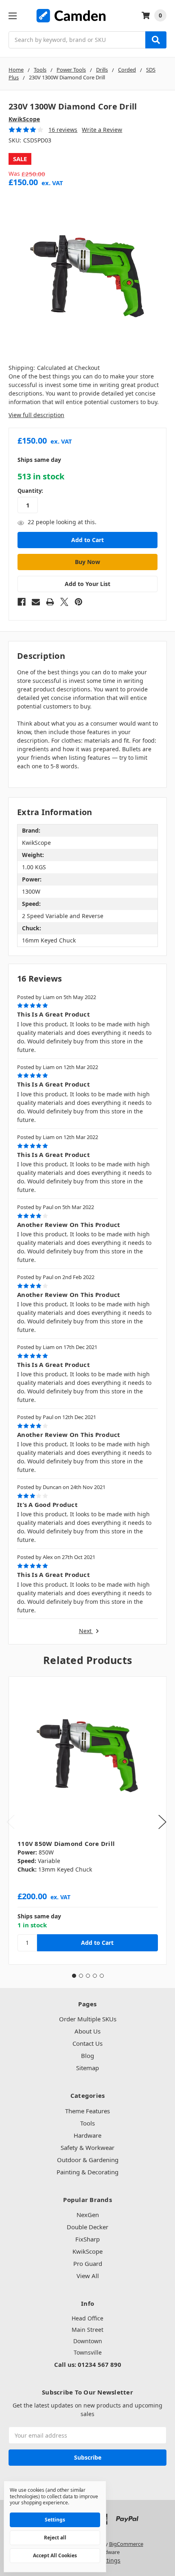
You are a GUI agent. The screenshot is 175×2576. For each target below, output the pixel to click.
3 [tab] (88, 1976)
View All (88, 2276)
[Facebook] (22, 602)
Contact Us (87, 2043)
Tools (87, 2123)
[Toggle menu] (12, 16)
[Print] (50, 602)
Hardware (87, 2135)
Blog (87, 2056)
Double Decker (87, 2227)
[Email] (36, 602)
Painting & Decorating (87, 2172)
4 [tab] (95, 1976)
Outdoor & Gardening (88, 2160)
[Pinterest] (79, 602)
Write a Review (102, 130)
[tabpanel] (87, 1820)
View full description (36, 415)
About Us (87, 2031)
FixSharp (87, 2239)
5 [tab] (102, 1976)
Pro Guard (88, 2263)
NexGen (88, 2215)
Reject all (55, 2538)
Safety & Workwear (87, 2147)
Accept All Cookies (55, 2555)
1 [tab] (74, 1976)
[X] (64, 602)
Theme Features (87, 2111)
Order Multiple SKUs (88, 2019)
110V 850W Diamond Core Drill (66, 1843)
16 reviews (63, 130)
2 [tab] (81, 1976)
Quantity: (30, 491)
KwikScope (87, 2251)
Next (86, 1631)
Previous (11, 1822)
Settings (55, 2520)
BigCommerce (126, 2544)
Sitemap (87, 2068)
